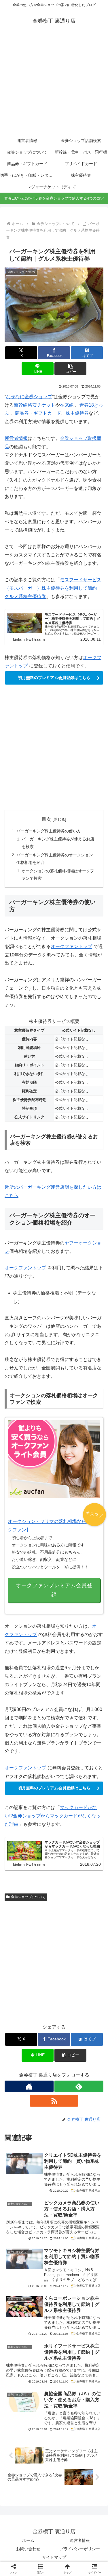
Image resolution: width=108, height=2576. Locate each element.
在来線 (67, 405)
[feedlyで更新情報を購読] (79, 2086)
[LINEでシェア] (66, 1886)
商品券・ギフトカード (38, 413)
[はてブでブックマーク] (42, 1886)
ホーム (28, 2540)
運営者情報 (16, 438)
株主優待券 (77, 413)
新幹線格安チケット (35, 405)
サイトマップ (54, 2557)
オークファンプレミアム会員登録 (54, 1590)
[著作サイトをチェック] (29, 2086)
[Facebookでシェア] (18, 1886)
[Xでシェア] (18, 1870)
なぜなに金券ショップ (29, 397)
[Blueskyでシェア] (66, 1870)
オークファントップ (71, 946)
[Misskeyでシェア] (90, 1870)
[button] (70, 369)
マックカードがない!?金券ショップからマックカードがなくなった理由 (53, 1816)
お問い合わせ (28, 2549)
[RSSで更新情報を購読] (54, 2101)
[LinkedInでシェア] (42, 1902)
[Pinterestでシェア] (90, 1886)
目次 (46, 819)
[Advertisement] (54, 84)
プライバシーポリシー (80, 2549)
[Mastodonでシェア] (42, 1870)
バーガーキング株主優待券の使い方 (49, 831)
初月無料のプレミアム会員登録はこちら (54, 678)
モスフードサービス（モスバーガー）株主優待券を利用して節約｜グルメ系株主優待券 (53, 588)
